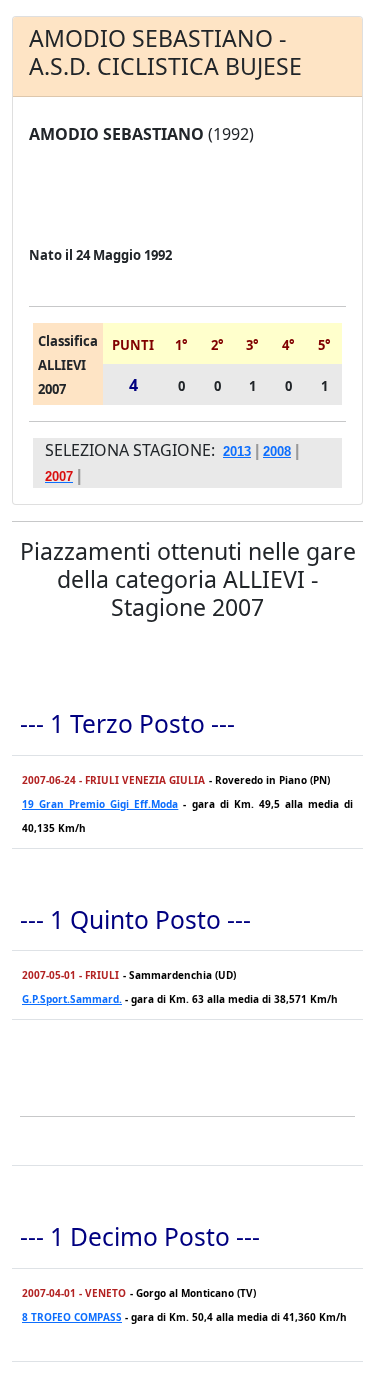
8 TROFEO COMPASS (72, 1317)
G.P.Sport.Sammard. (72, 999)
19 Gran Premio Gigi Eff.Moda (100, 804)
